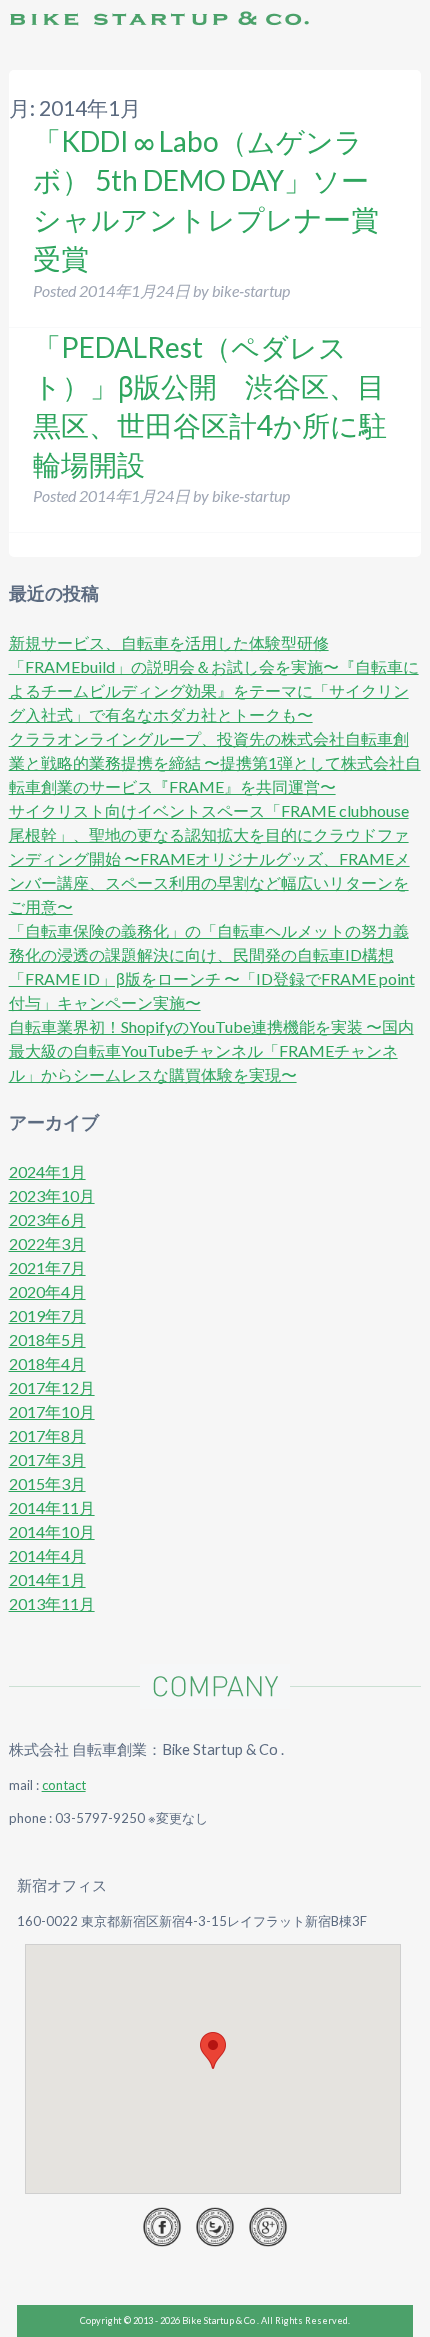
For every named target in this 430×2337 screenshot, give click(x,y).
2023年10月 (52, 1195)
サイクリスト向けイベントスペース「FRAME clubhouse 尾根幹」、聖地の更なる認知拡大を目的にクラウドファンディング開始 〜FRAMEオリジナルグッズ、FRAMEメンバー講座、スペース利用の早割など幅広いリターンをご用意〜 (209, 858)
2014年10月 (52, 1531)
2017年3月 (47, 1459)
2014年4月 (47, 1555)
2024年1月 (47, 1171)
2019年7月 (47, 1315)
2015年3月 (47, 1483)
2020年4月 (47, 1291)
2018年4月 (47, 1363)
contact (64, 1785)
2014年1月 (47, 1579)
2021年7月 (47, 1267)
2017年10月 (52, 1411)
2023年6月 (47, 1219)
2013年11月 (52, 1603)
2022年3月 (47, 1243)
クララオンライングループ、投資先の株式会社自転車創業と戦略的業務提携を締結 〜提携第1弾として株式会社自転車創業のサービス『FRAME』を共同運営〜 (215, 762)
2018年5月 (47, 1339)
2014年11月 (52, 1507)
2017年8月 (47, 1435)
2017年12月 (52, 1387)
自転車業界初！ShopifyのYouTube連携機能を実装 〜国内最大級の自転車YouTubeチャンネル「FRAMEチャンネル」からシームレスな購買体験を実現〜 (211, 1050)
